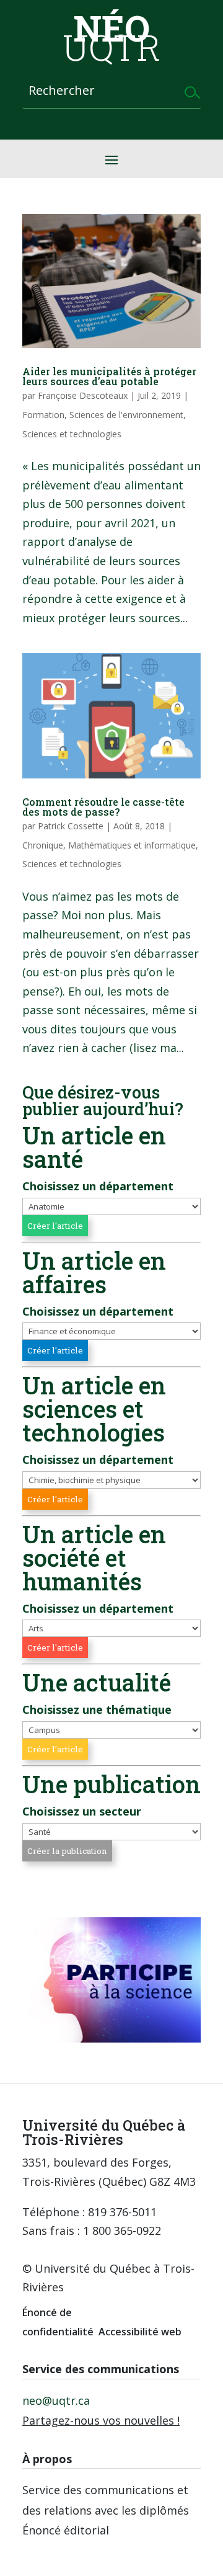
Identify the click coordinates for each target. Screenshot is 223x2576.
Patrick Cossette (71, 826)
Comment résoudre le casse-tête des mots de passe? (103, 807)
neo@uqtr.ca (56, 2400)
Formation (43, 415)
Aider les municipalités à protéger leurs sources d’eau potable (109, 376)
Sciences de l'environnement (126, 415)
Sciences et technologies (72, 434)
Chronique (43, 845)
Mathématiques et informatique (132, 845)
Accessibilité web (140, 2332)
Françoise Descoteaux (83, 395)
